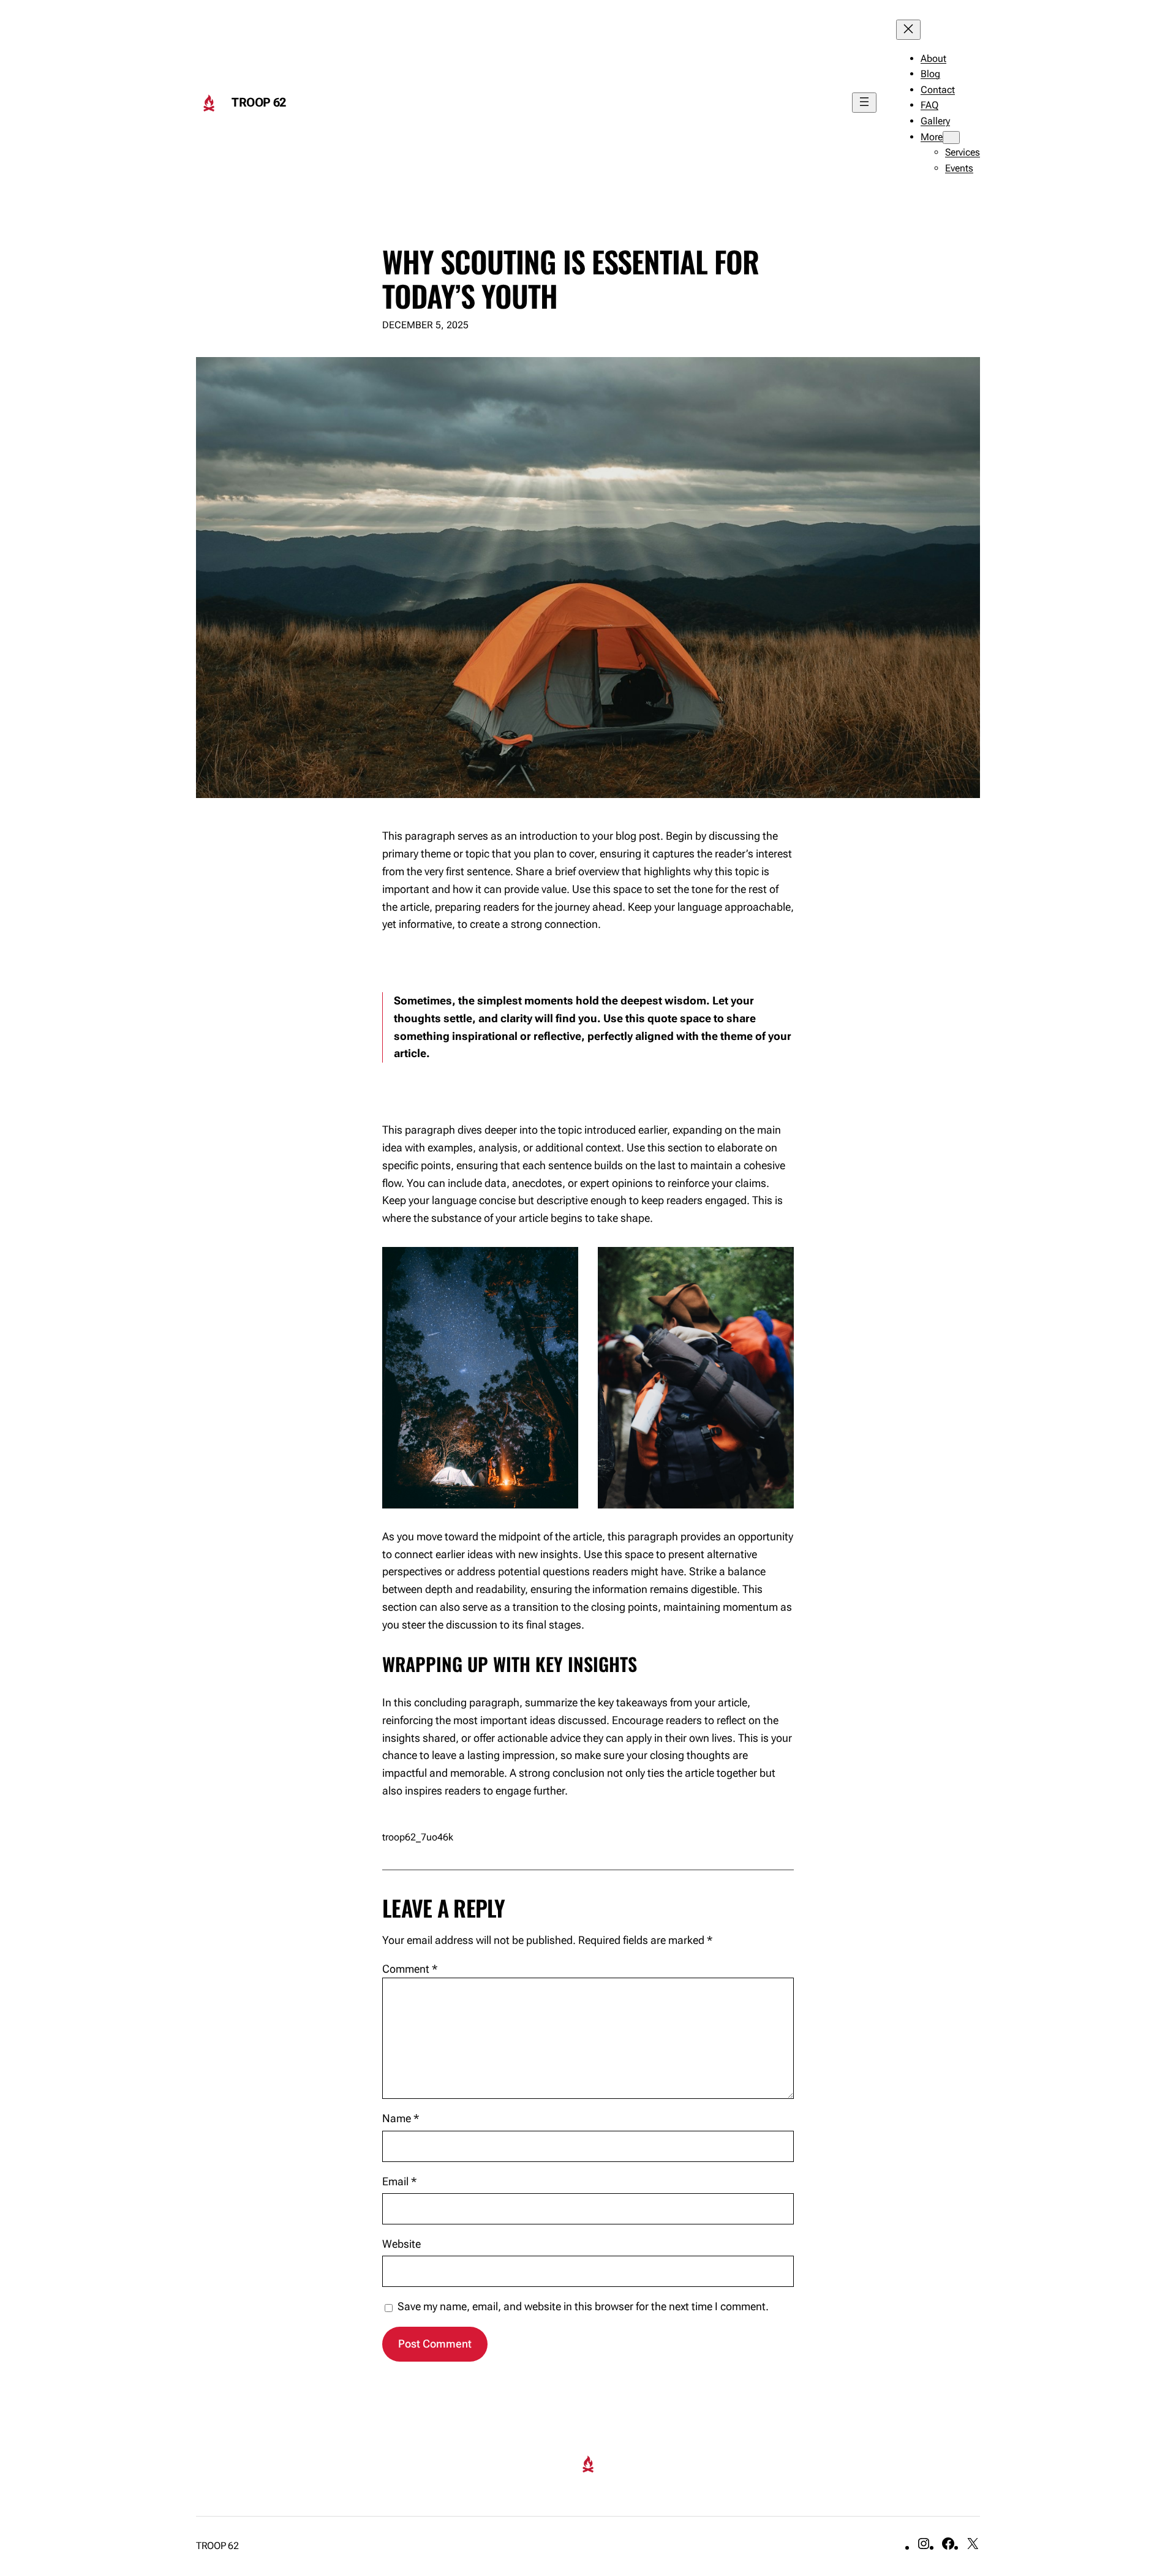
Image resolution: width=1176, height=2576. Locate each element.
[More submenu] (951, 137)
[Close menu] (908, 30)
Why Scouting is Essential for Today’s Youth (571, 278)
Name (401, 2118)
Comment (410, 1969)
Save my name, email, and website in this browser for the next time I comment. (583, 2306)
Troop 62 (259, 102)
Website (401, 2244)
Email (399, 2181)
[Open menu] (864, 103)
